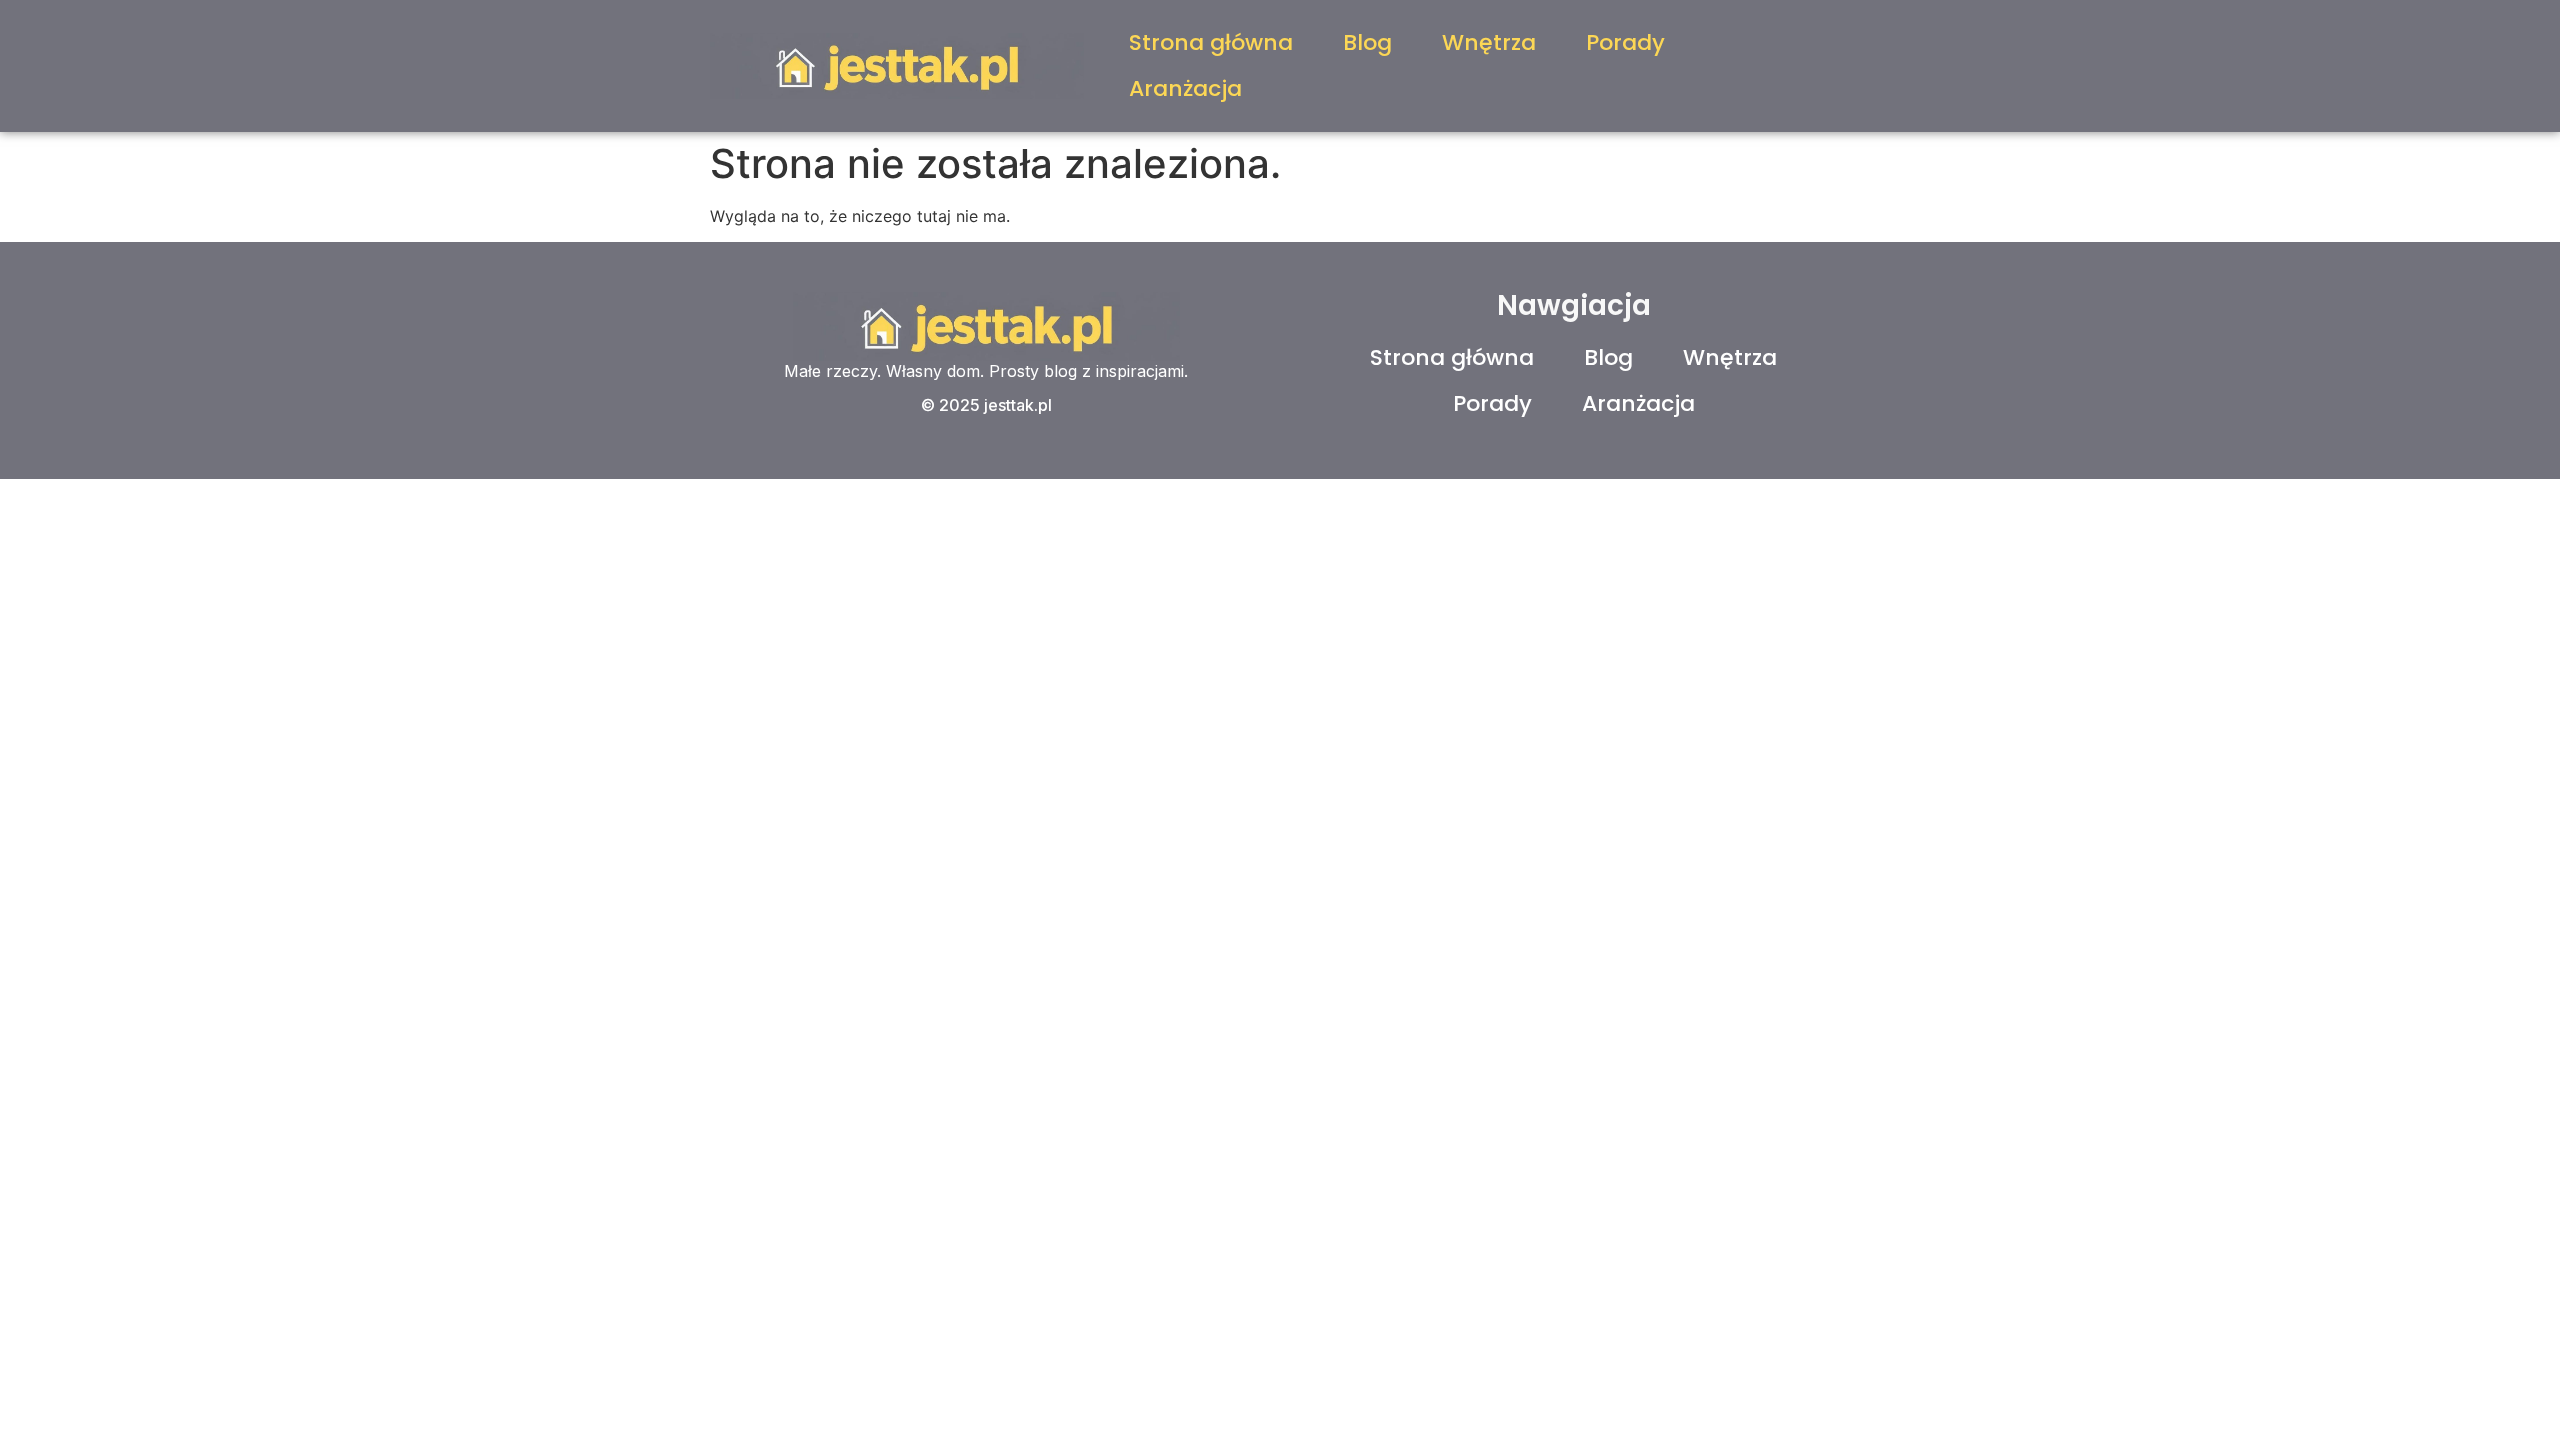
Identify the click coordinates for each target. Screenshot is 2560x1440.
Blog (1367, 42)
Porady (1625, 42)
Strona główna (1211, 42)
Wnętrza (1489, 42)
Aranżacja (1185, 88)
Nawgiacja (1574, 305)
